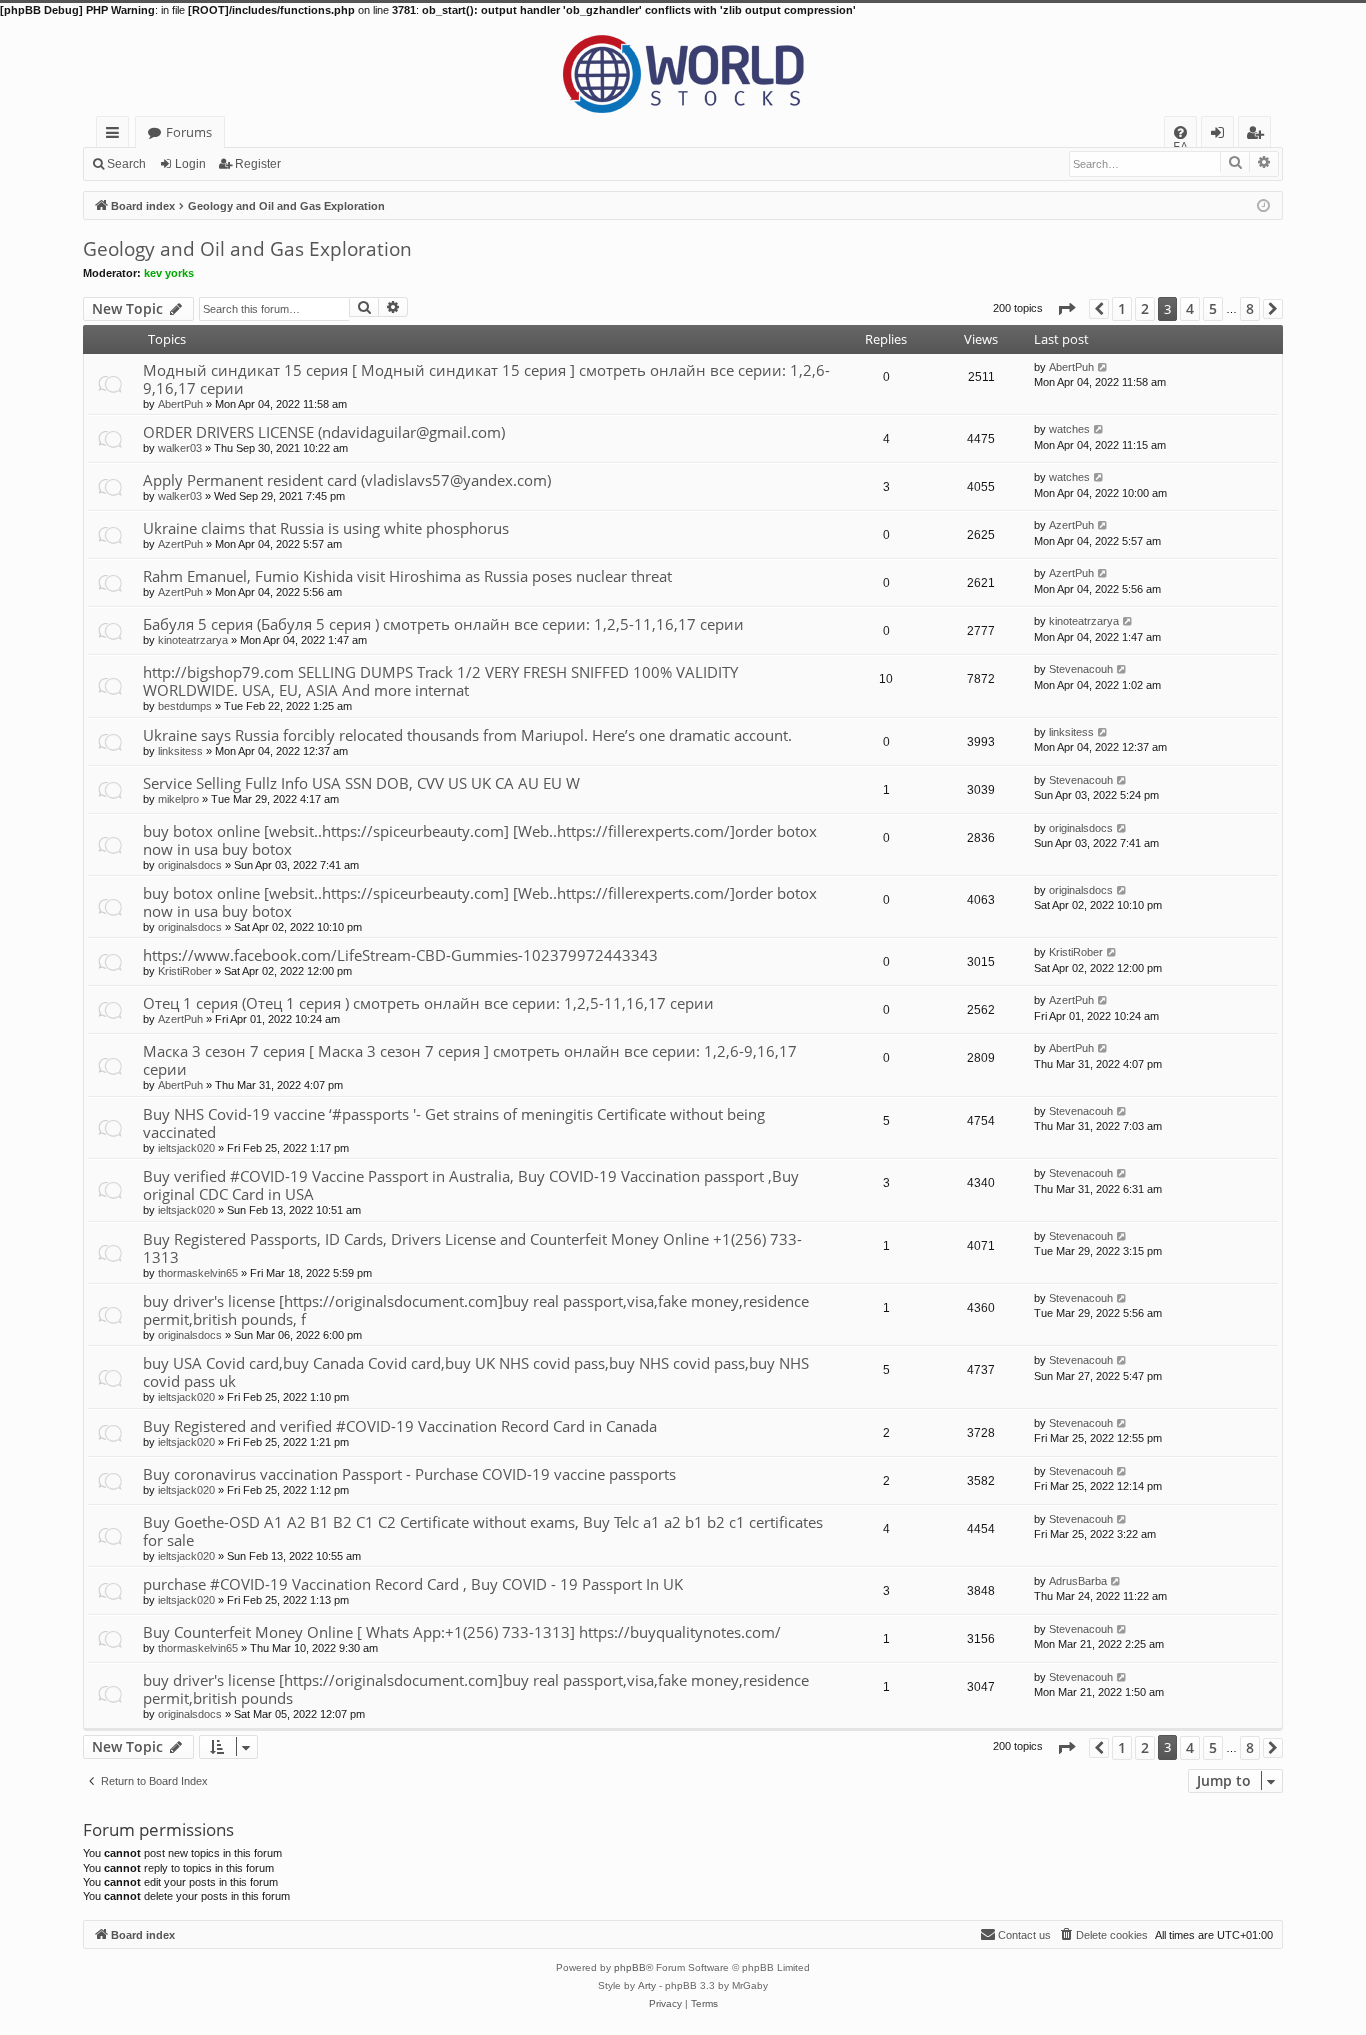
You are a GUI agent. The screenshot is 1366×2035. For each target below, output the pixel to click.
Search (126, 164)
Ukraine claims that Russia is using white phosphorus (326, 528)
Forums (189, 132)
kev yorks (169, 273)
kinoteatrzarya (193, 640)
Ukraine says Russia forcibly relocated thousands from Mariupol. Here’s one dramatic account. (467, 735)
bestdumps (185, 706)
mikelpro (178, 799)
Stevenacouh (1081, 669)
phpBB (630, 1967)
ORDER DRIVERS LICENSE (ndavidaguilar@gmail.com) (324, 432)
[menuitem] (1180, 132)
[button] (1066, 308)
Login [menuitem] (1221, 135)
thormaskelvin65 (198, 1273)
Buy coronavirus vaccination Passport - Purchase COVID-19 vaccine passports (409, 1474)
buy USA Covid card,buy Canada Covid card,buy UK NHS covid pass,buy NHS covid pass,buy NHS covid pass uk (476, 1372)
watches (1069, 429)
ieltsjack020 (186, 1148)
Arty (647, 1985)
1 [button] (1122, 308)
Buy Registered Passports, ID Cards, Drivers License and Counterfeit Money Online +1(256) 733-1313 (472, 1248)
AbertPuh (180, 404)
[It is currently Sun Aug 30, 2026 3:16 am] (1263, 204)
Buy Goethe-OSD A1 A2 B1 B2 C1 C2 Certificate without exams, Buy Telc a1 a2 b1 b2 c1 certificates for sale (483, 1531)
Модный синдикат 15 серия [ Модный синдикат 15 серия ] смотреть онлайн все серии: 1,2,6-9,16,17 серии (486, 379)
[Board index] (683, 67)
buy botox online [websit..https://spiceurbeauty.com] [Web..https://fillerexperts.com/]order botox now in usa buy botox (480, 840)
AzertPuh (180, 544)
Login (190, 164)
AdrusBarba (1078, 1581)
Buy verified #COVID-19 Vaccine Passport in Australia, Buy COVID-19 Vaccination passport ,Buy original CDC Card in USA (471, 1185)
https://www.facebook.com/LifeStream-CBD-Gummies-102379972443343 (400, 955)
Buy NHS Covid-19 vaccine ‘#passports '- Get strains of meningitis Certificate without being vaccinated (454, 1123)
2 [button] (1145, 308)
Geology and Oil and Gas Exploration (247, 249)
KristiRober (185, 971)
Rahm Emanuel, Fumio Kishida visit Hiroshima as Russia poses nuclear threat (407, 576)
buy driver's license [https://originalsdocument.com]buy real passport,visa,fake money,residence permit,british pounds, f (476, 1310)
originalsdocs (190, 865)
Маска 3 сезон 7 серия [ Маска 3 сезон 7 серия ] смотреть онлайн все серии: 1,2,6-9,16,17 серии (470, 1060)
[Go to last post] (1103, 367)
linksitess (180, 751)
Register (258, 164)
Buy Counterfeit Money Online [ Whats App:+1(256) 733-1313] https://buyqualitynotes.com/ (462, 1632)
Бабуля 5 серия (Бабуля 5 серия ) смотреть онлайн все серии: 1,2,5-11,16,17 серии (443, 624)
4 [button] (1190, 308)
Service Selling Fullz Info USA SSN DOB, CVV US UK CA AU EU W (361, 783)
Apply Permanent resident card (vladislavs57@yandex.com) (347, 480)
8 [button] (1250, 308)
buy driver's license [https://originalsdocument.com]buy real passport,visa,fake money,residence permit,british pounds (476, 1689)
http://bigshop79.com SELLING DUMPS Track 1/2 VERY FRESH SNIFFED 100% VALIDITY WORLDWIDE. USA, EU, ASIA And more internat (440, 681)
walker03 (180, 448)
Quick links (116, 135)
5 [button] (1213, 308)
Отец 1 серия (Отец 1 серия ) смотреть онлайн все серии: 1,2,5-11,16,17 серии (428, 1003)
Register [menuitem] (1259, 135)
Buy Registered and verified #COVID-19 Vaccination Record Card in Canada (400, 1426)
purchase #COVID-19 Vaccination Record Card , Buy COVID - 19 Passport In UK (413, 1584)
